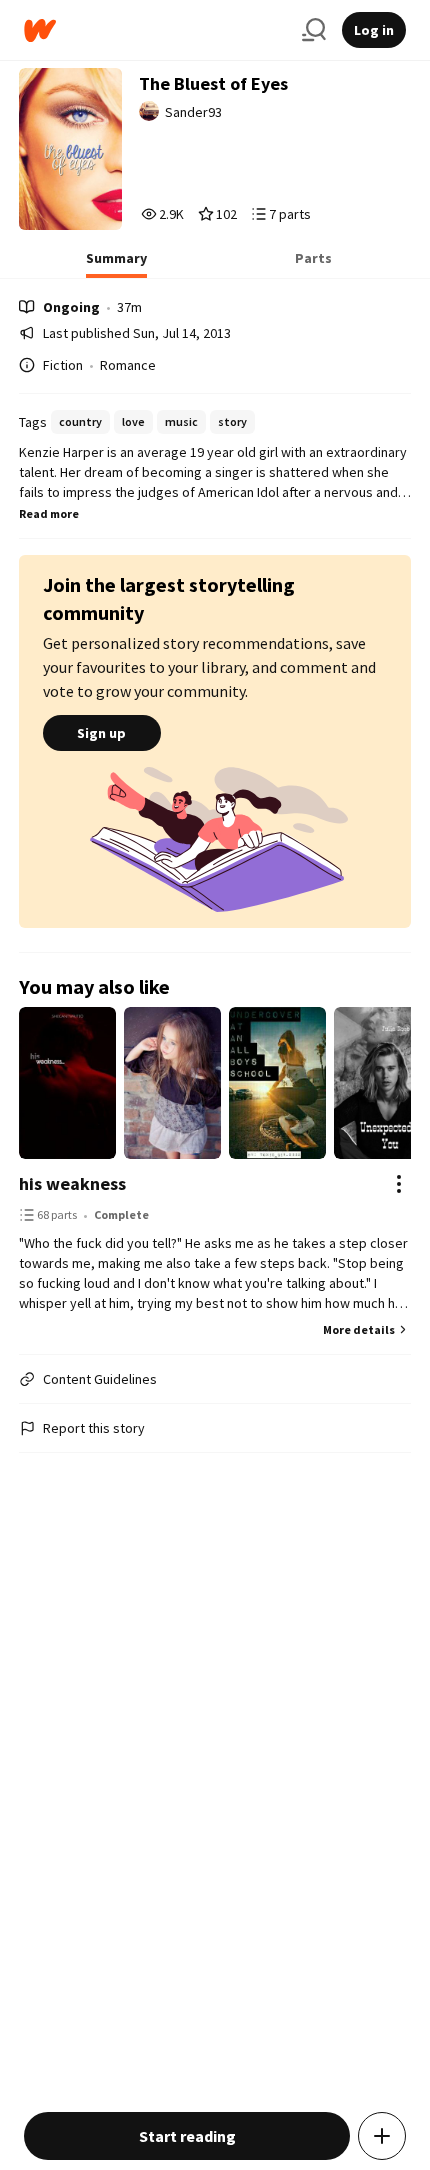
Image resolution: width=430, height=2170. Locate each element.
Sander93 (193, 112)
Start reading (187, 2136)
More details (359, 1329)
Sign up (101, 733)
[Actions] (399, 1184)
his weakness (72, 1183)
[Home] (155, 30)
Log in (374, 30)
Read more (49, 513)
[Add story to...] (382, 2136)
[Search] (314, 30)
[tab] (116, 264)
